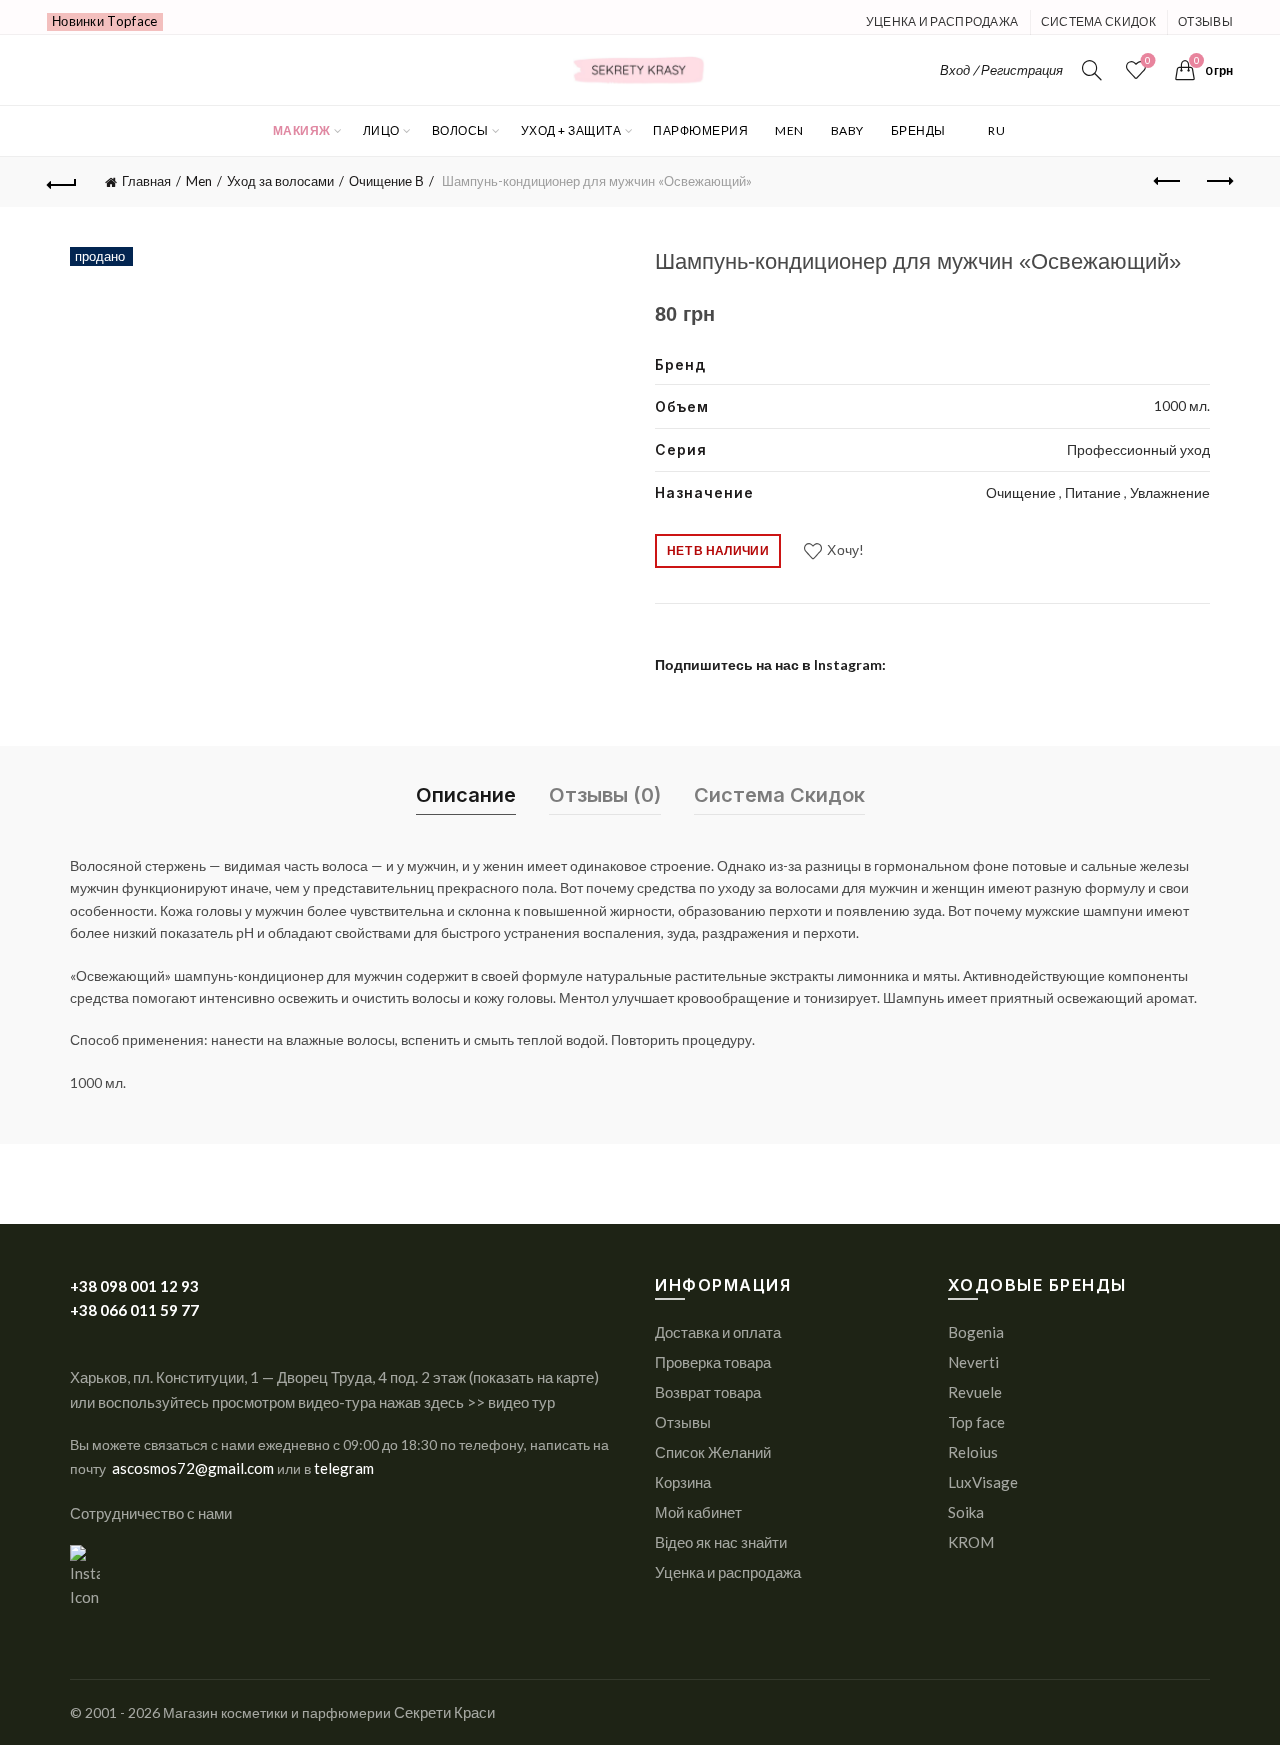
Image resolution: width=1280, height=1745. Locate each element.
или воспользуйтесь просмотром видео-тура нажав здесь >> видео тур (312, 1402)
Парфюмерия (700, 130)
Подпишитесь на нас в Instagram (768, 664)
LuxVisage (983, 1482)
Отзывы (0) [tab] (605, 795)
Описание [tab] (466, 795)
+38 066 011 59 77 (134, 1310)
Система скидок (1098, 21)
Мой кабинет (698, 1512)
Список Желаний (713, 1452)
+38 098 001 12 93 (134, 1286)
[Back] (62, 182)
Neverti (973, 1362)
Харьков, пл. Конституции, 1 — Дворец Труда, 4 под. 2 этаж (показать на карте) (334, 1377)
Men (789, 130)
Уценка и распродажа (942, 21)
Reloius (973, 1452)
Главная (146, 181)
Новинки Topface (105, 21)
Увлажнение (1170, 492)
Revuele (975, 1392)
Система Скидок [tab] (779, 795)
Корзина (683, 1482)
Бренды (918, 130)
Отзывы (1205, 21)
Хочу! (846, 549)
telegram (344, 1468)
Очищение (1022, 492)
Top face (976, 1422)
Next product (1218, 182)
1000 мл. (1182, 405)
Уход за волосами (280, 181)
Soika (966, 1512)
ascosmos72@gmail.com (194, 1468)
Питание (1094, 492)
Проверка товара (713, 1362)
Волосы (460, 130)
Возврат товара (708, 1392)
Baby (847, 130)
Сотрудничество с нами (151, 1513)
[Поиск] (1092, 70)
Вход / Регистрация (1001, 70)
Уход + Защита (571, 130)
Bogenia (976, 1332)
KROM (971, 1542)
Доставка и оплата (718, 1332)
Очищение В (386, 181)
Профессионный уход (1138, 449)
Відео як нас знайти (721, 1542)
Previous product (1168, 182)
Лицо (381, 130)
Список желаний (1148, 60)
